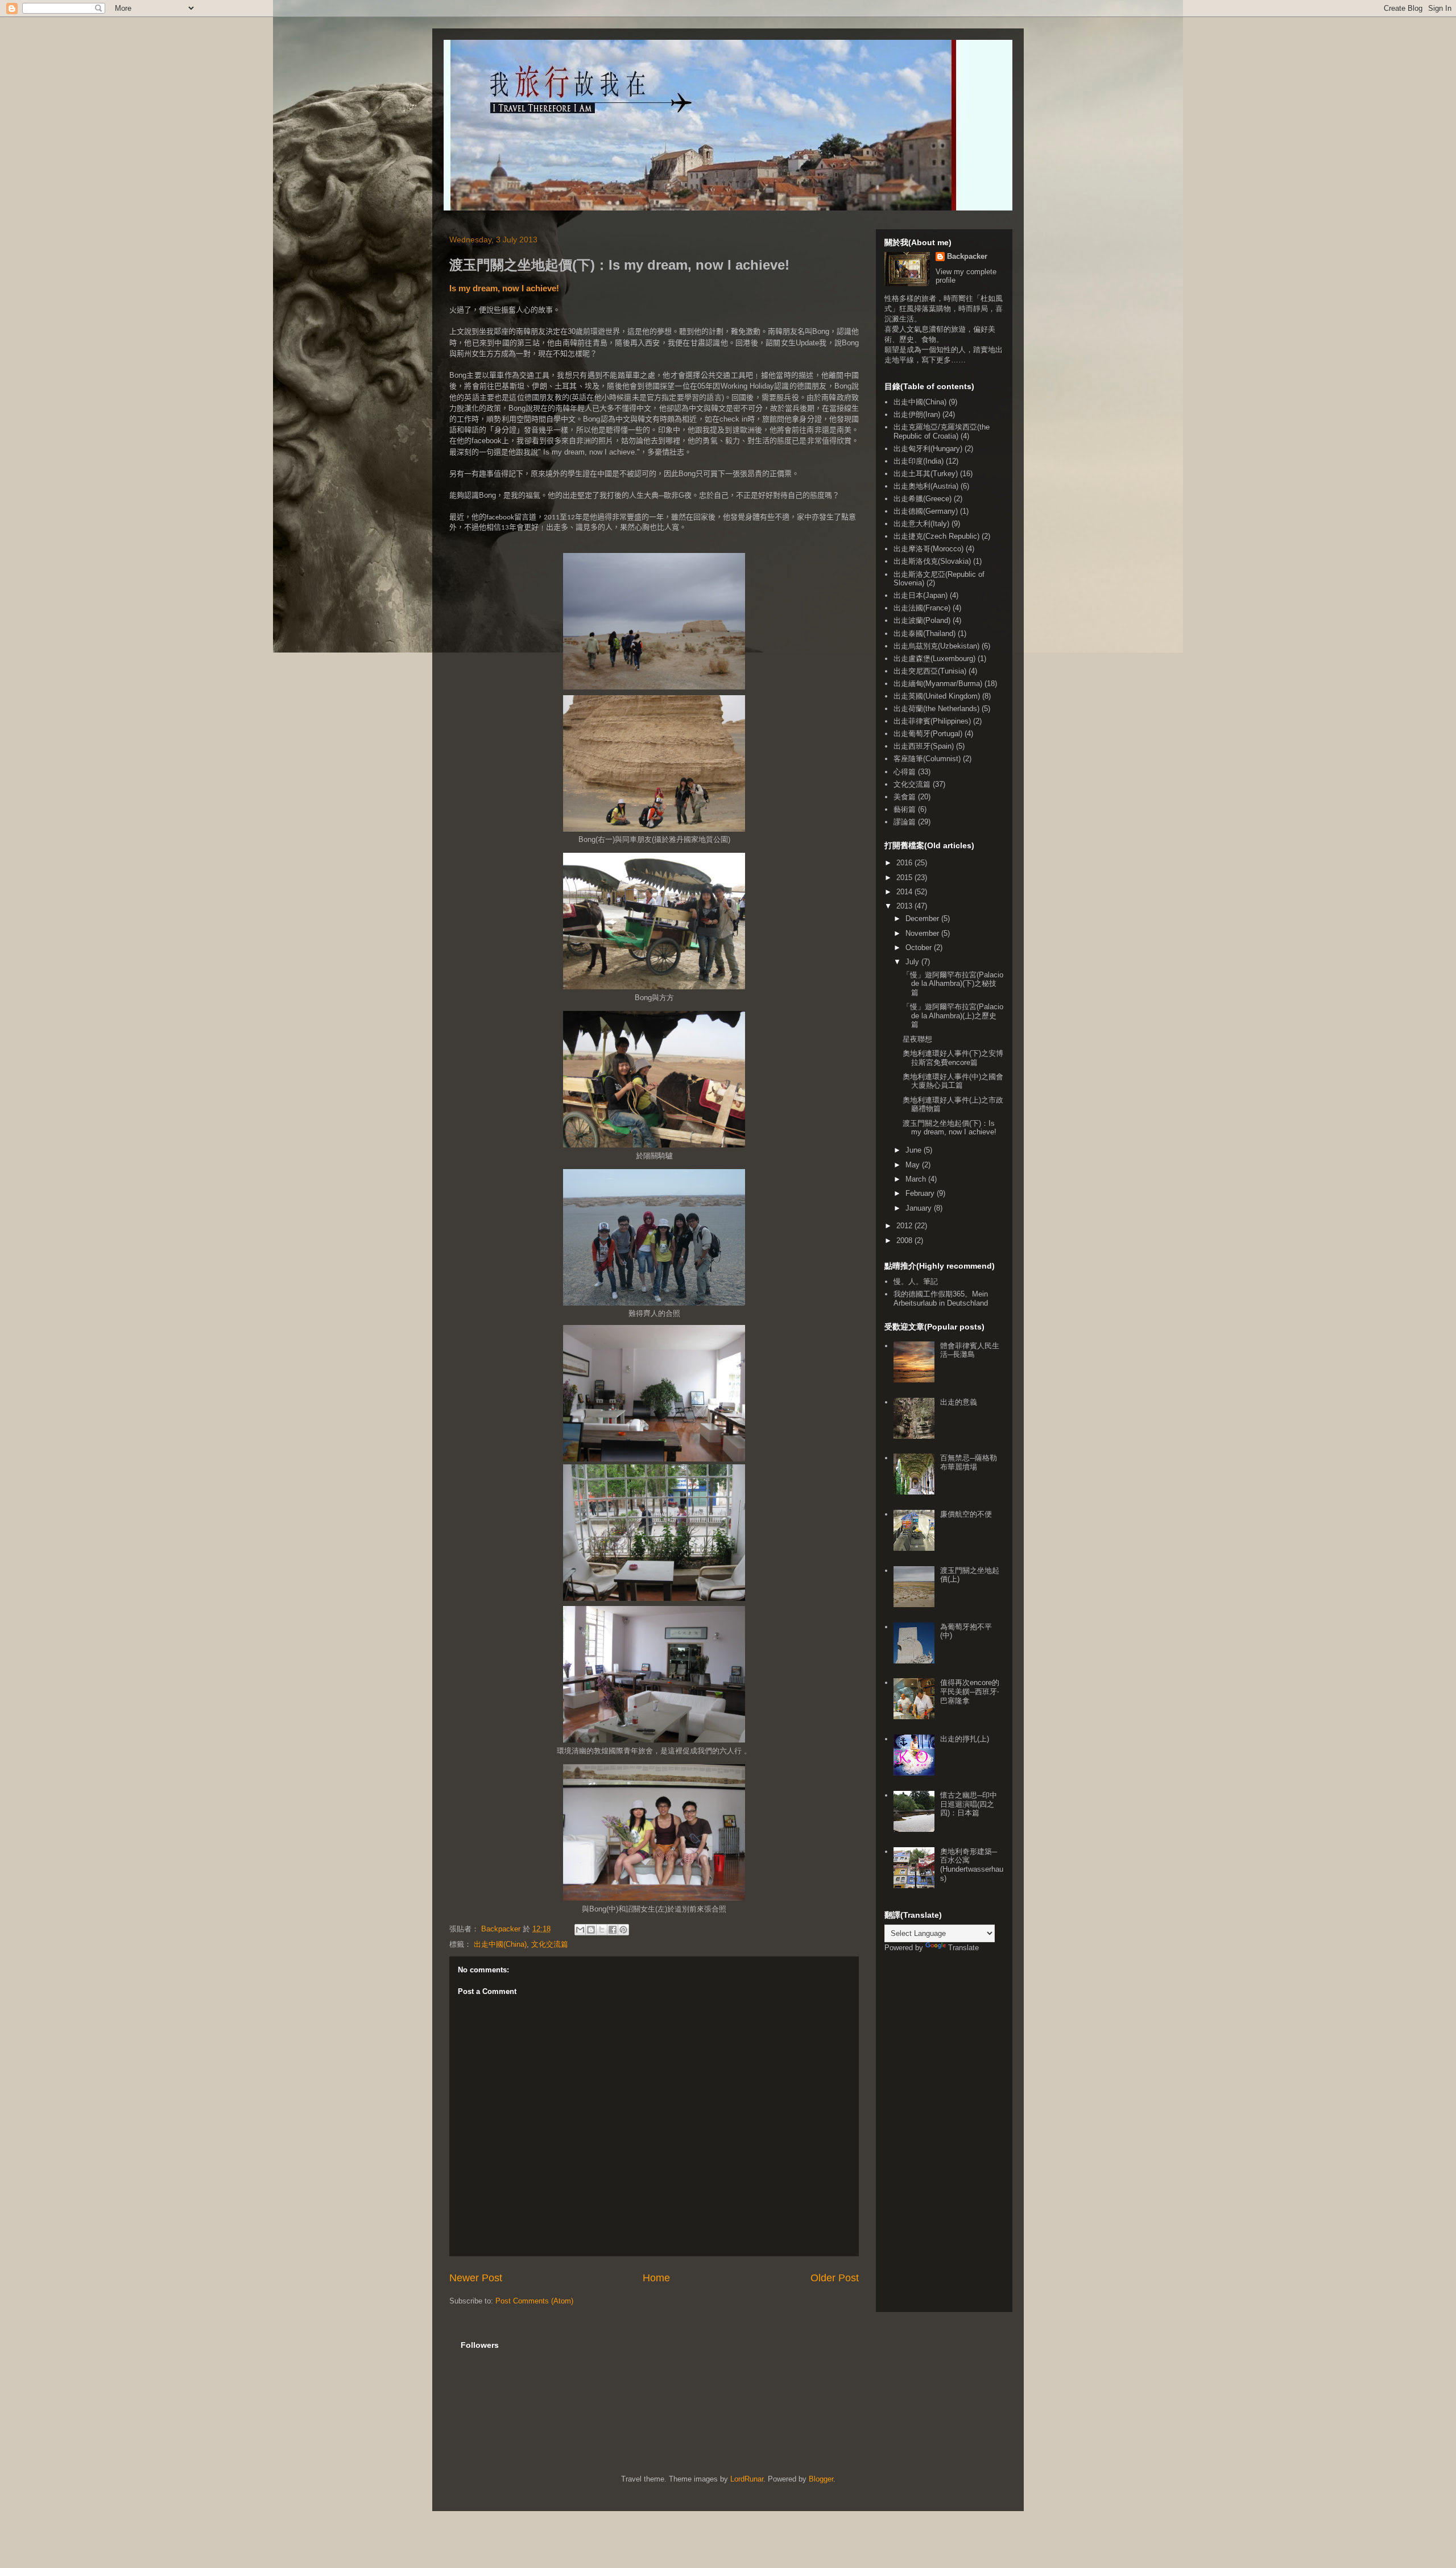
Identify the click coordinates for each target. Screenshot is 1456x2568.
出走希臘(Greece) (923, 499)
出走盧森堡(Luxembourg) (934, 658)
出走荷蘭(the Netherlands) (936, 709)
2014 (905, 892)
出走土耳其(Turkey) (926, 474)
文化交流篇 (550, 1944)
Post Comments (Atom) (534, 2301)
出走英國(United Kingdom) (937, 696)
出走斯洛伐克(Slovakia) (932, 561)
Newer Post (476, 2278)
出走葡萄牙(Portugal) (928, 734)
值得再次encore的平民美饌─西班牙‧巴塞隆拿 (970, 1691)
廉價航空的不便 (966, 1514)
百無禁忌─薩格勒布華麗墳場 (969, 1462)
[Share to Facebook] (613, 1930)
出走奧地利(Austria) (926, 486)
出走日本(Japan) (921, 595)
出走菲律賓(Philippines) (932, 721)
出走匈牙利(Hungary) (928, 449)
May (914, 1165)
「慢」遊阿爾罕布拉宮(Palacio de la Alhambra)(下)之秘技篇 (953, 984)
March (917, 1179)
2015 (905, 878)
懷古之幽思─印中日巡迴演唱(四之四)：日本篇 (969, 1804)
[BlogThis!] (591, 1930)
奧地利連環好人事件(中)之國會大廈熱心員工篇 (953, 1081)
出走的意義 (959, 1402)
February (921, 1193)
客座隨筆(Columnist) (927, 759)
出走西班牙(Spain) (924, 746)
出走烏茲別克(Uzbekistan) (936, 646)
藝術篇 (905, 809)
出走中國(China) (500, 1944)
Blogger (821, 2479)
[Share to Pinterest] (623, 1930)
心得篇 (905, 772)
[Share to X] (602, 1930)
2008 (905, 1240)
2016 (905, 863)
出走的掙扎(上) (965, 1739)
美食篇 (905, 797)
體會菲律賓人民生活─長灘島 (970, 1350)
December (923, 918)
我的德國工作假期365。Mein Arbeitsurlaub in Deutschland (941, 1299)
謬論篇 (905, 822)
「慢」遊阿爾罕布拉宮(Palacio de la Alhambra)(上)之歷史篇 (953, 1015)
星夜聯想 (917, 1039)
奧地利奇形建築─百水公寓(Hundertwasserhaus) (972, 1865)
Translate (963, 1948)
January (920, 1208)
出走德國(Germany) (926, 511)
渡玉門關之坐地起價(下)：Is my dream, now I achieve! (950, 1128)
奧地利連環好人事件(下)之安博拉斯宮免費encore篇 (953, 1058)
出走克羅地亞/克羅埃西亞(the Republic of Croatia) (942, 432)
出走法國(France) (922, 608)
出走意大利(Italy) (921, 524)
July (913, 962)
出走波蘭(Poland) (922, 620)
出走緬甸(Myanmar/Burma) (938, 684)
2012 (905, 1226)
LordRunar (747, 2479)
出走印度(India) (919, 461)
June (915, 1150)
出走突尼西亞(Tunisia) (930, 671)
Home (656, 2278)
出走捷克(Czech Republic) (936, 536)
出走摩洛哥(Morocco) (928, 549)
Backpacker (967, 256)
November (923, 933)
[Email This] (580, 1930)
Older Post (835, 2278)
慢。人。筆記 (916, 1281)
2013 (905, 906)
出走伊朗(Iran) (917, 414)
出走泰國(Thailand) (925, 633)
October (920, 947)
